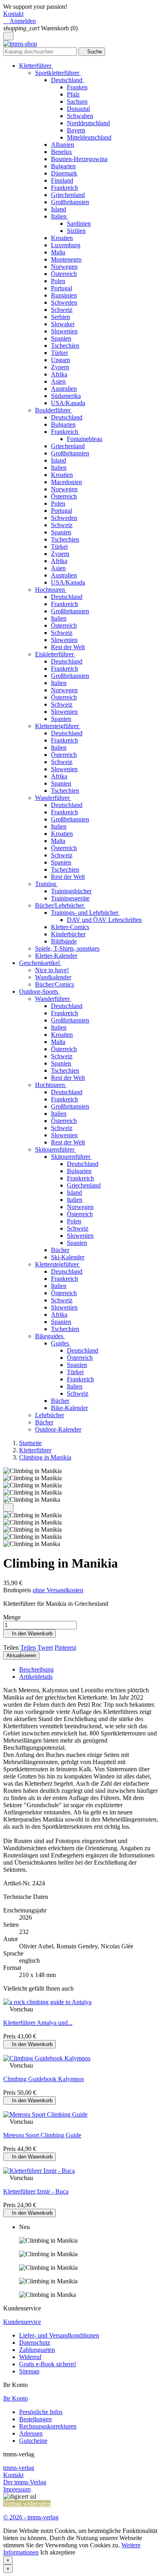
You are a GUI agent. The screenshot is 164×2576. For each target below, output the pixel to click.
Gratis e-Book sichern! (48, 2364)
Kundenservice (22, 2322)
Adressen (31, 2433)
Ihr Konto (16, 2398)
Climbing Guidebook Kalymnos (44, 2079)
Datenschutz (35, 2343)
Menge (12, 1617)
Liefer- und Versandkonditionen (59, 2335)
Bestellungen (35, 2419)
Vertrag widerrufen (27, 2504)
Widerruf (30, 2357)
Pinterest (65, 1647)
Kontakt (13, 14)
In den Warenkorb (29, 1634)
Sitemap (29, 2371)
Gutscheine (33, 2441)
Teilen (28, 1647)
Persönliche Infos (41, 2412)
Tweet (45, 1647)
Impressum (17, 2489)
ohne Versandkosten (58, 1590)
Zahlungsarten (37, 2350)
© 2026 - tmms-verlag (31, 2517)
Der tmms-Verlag (25, 2482)
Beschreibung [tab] (36, 1669)
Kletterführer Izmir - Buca (36, 2191)
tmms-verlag (19, 2468)
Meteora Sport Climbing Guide (42, 2135)
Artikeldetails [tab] (36, 1677)
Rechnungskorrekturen (48, 2426)
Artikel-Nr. (18, 1883)
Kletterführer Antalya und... (38, 2023)
